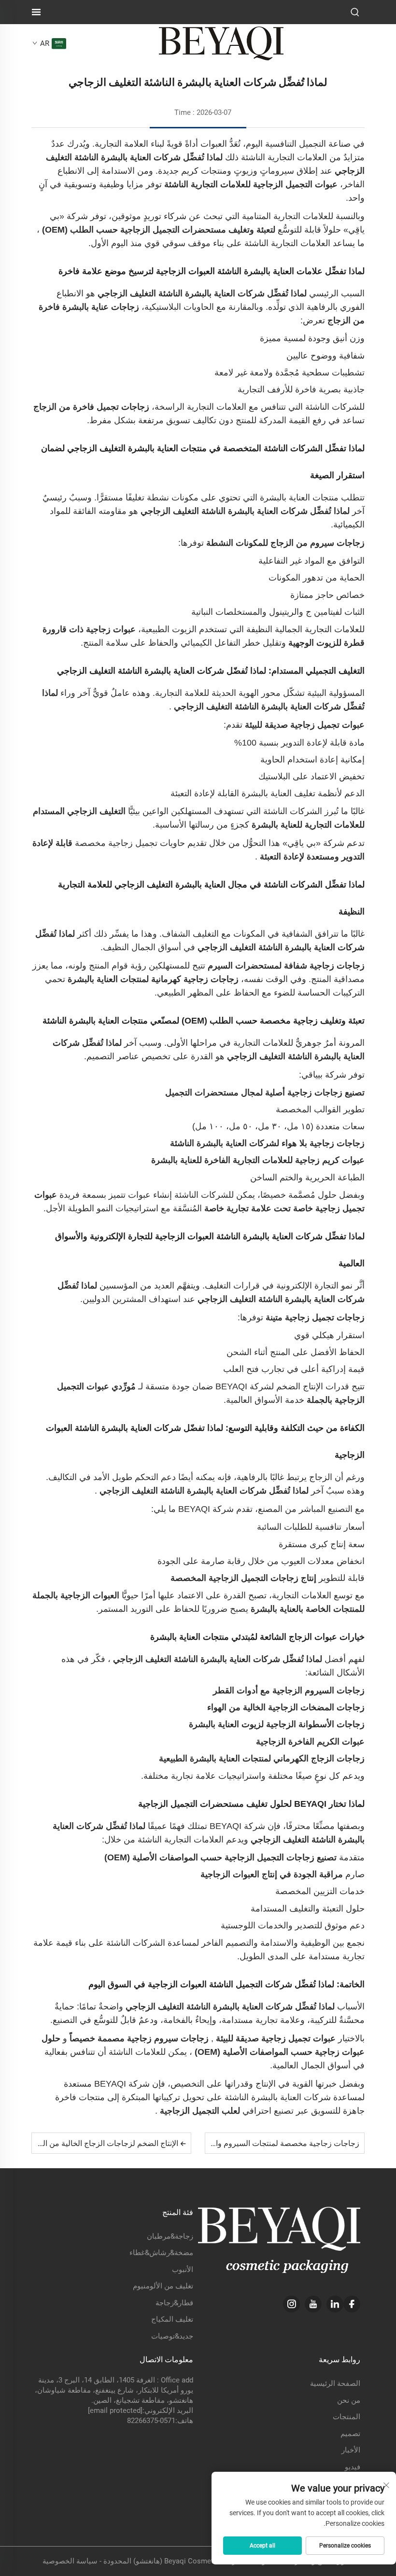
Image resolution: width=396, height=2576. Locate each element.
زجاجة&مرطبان (170, 2236)
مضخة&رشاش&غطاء (161, 2253)
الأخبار (351, 2450)
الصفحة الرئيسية (335, 2383)
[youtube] (313, 2304)
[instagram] (291, 2304)
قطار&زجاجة (174, 2303)
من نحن (349, 2400)
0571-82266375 (151, 2421)
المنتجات (346, 2417)
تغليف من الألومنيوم (163, 2286)
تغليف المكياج (172, 2319)
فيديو (353, 2467)
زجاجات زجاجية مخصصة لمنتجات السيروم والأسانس (274, 2143)
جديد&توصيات (172, 2336)
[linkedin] (335, 2304)
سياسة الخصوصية (70, 2561)
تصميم (350, 2434)
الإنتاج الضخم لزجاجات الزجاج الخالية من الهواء (105, 2143)
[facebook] (352, 2304)
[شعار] (221, 43)
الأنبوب (183, 2270)
